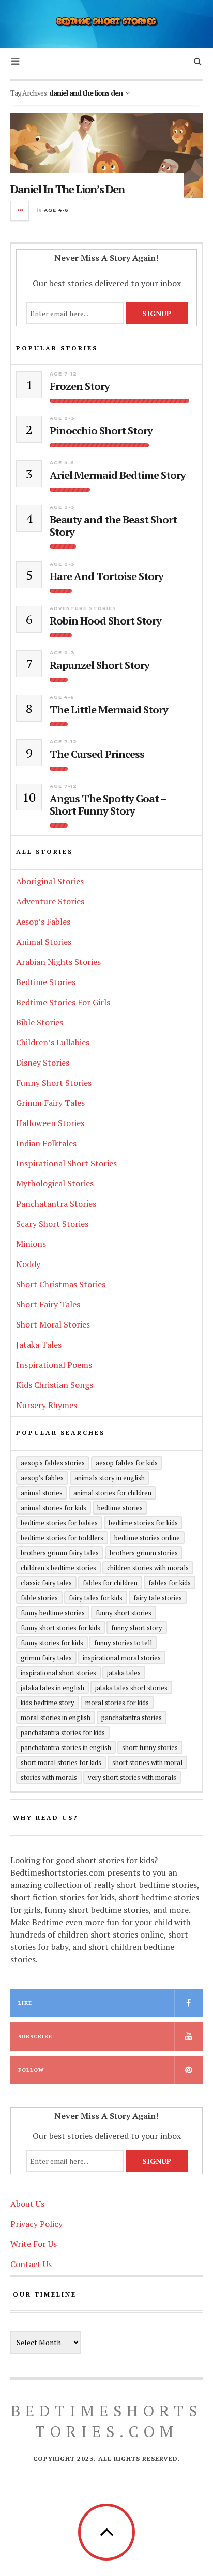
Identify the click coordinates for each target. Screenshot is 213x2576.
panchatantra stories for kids (63, 1732)
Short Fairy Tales (48, 1304)
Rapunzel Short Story (100, 665)
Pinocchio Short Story (101, 431)
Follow (31, 2070)
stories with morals (49, 1777)
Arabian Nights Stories (58, 962)
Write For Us (34, 2244)
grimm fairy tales (46, 1658)
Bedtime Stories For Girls (63, 1002)
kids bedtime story (48, 1703)
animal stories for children (112, 1493)
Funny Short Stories (54, 1083)
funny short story (137, 1628)
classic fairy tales (46, 1583)
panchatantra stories (132, 1718)
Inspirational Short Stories (66, 1163)
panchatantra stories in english (66, 1747)
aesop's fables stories (53, 1463)
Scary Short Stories (52, 1224)
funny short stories (124, 1613)
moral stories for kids (117, 1703)
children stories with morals (148, 1568)
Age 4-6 (56, 210)
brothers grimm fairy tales (60, 1553)
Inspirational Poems (54, 1365)
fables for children (110, 1583)
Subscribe (35, 2036)
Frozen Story (80, 386)
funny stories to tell (123, 1643)
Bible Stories (40, 1022)
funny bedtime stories (53, 1613)
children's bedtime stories (58, 1568)
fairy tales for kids (96, 1598)
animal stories (42, 1493)
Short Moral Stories (53, 1324)
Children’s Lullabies (53, 1042)
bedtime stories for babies (59, 1523)
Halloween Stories (50, 1123)
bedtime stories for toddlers (62, 1538)
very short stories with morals (132, 1777)
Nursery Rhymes (47, 1405)
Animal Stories (44, 942)
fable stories (39, 1598)
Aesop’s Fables (43, 922)
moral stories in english (56, 1718)
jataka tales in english (52, 1688)
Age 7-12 (63, 374)
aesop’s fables (42, 1478)
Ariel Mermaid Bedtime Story (118, 475)
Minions (31, 1244)
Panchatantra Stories (56, 1204)
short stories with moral (147, 1762)
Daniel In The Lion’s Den (67, 189)
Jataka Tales (39, 1345)
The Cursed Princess (97, 754)
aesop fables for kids (127, 1463)
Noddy (28, 1264)
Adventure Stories (83, 608)
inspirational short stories (58, 1673)
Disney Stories (43, 1063)
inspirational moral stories (122, 1658)
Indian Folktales (46, 1143)
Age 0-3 (62, 418)
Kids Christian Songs (55, 1385)
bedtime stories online (147, 1538)
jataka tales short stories (131, 1688)
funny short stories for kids (60, 1628)
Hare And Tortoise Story (106, 576)
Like (25, 2003)
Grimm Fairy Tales (50, 1103)
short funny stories (150, 1747)
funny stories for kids (52, 1643)
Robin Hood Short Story (105, 621)
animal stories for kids (54, 1508)
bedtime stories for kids (143, 1523)
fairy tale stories (158, 1598)
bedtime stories (120, 1508)
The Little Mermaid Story (109, 710)
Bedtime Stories (46, 982)
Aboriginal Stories (50, 881)
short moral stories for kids (61, 1762)
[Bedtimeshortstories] (106, 22)
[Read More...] (20, 211)
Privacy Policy (36, 2224)
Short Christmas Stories (61, 1284)
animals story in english (110, 1478)
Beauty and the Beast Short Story (113, 526)
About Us (27, 2204)
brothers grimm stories (144, 1553)
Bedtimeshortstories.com (106, 2421)
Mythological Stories (55, 1183)
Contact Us (31, 2264)
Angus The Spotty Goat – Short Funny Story (108, 805)
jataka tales (124, 1673)
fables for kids (170, 1583)
